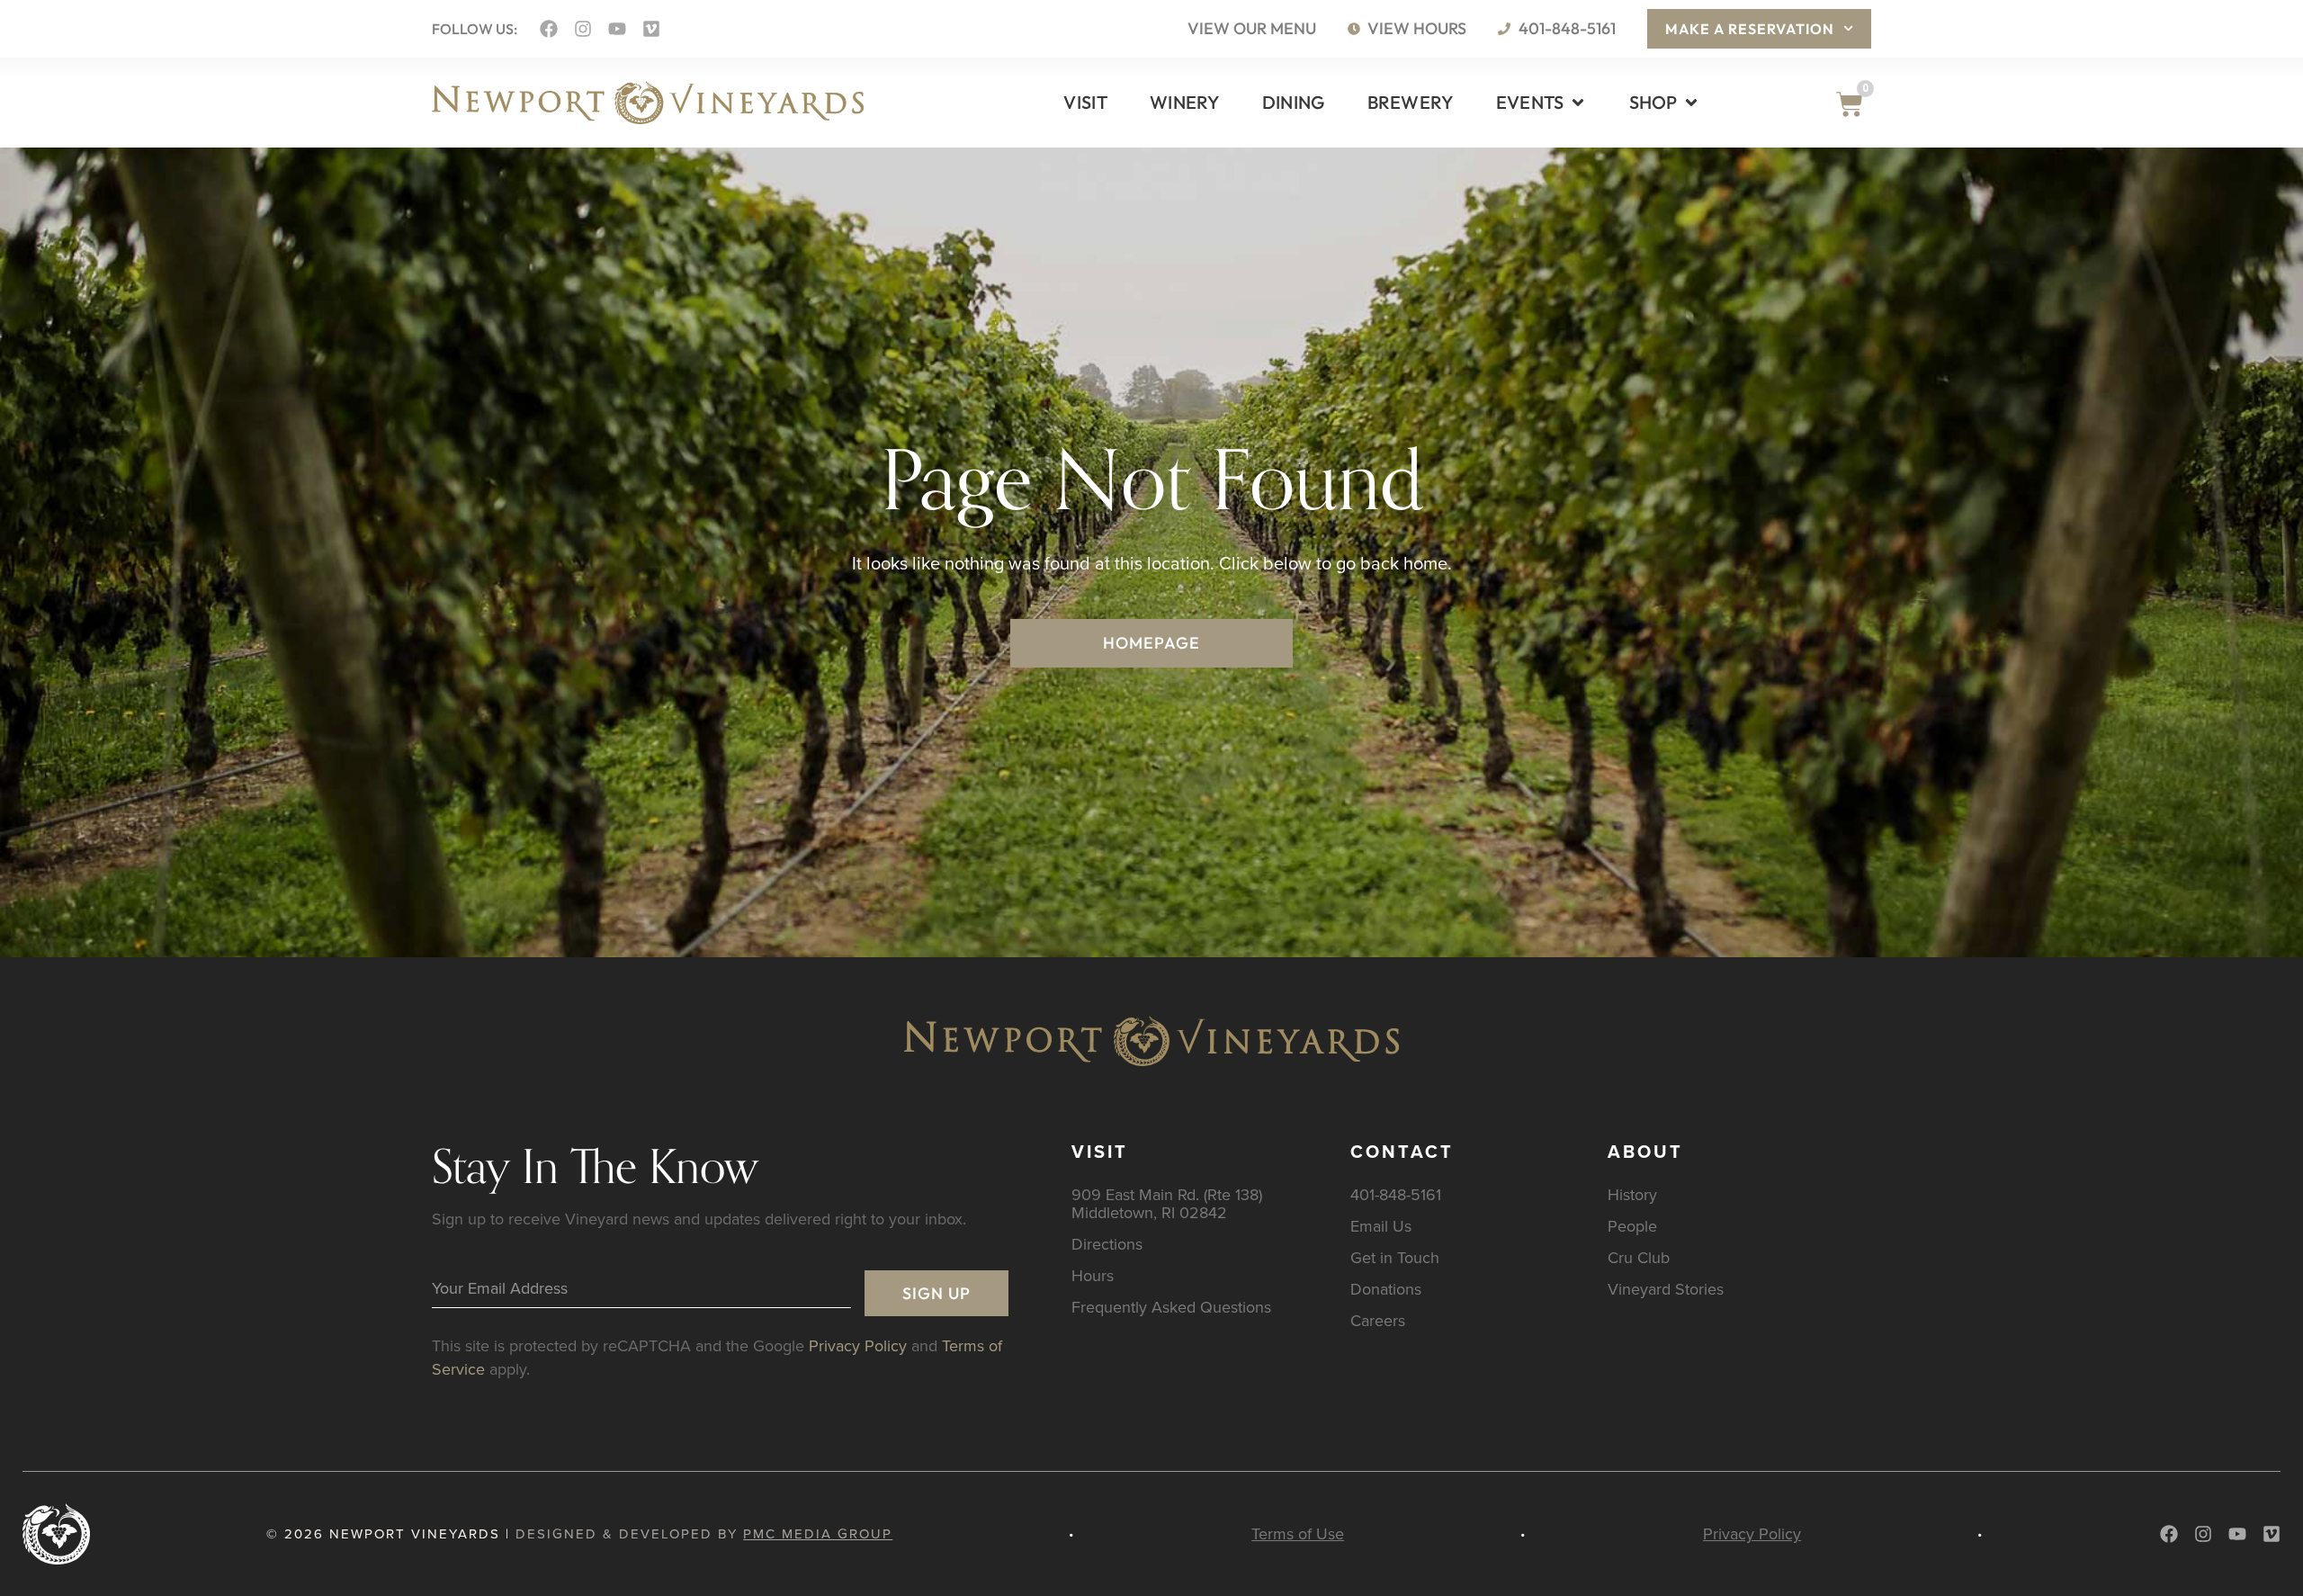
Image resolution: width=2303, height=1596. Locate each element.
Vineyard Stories (1666, 1289)
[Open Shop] (1691, 103)
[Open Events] (1578, 103)
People (1632, 1226)
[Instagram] (583, 29)
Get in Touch (1395, 1257)
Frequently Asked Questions (1171, 1307)
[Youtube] (617, 29)
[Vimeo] (651, 29)
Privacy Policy (858, 1345)
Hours (1093, 1275)
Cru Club (1639, 1257)
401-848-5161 (1396, 1194)
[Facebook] (549, 29)
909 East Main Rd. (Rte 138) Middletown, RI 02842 (1167, 1203)
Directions (1107, 1244)
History (1632, 1194)
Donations (1386, 1289)
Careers (1378, 1320)
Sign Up (936, 1293)
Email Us (1381, 1226)
